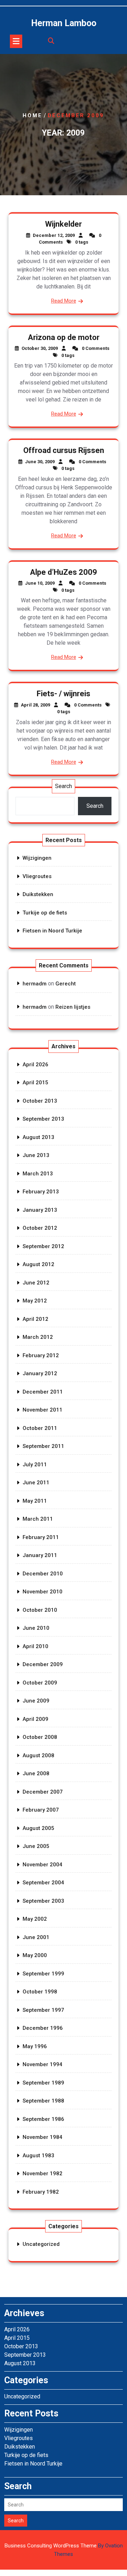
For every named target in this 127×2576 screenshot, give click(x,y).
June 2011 (36, 1483)
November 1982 (43, 2173)
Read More (64, 301)
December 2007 (43, 1792)
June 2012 (36, 1283)
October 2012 (40, 1228)
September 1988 (43, 2101)
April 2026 (35, 1065)
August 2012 (38, 1264)
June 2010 (36, 1628)
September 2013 (43, 1119)
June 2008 (36, 1773)
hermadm (35, 984)
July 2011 (35, 1465)
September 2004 (43, 1883)
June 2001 (36, 1937)
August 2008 (38, 1755)
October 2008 (40, 1737)
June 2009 (36, 1701)
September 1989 (43, 2083)
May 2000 (35, 1955)
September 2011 (43, 1446)
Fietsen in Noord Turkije (52, 931)
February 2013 (41, 1192)
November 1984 (43, 2137)
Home (32, 115)
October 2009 (40, 1683)
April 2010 (35, 1646)
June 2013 (36, 1155)
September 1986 (43, 2119)
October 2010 (40, 1610)
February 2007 (41, 1810)
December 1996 (43, 2028)
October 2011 (40, 1428)
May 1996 (35, 2046)
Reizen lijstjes (73, 1007)
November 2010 (43, 1592)
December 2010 (43, 1574)
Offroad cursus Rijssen (64, 450)
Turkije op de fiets (45, 913)
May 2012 (35, 1301)
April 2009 (35, 1719)
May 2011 (35, 1501)
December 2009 (43, 1664)
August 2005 (38, 1828)
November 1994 (43, 2064)
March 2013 (38, 1174)
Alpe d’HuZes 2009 (64, 572)
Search (64, 786)
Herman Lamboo (64, 23)
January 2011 (40, 1555)
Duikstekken (38, 894)
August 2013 (38, 1137)
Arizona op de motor (64, 337)
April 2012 (35, 1319)
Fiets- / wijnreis (64, 694)
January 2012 (40, 1373)
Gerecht (66, 984)
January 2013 (40, 1210)
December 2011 (43, 1392)
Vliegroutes (37, 876)
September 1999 (43, 1974)
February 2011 (41, 1537)
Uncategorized (41, 2244)
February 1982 (41, 2192)
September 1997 (43, 2010)
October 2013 (40, 1101)
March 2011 (38, 1519)
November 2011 (43, 1410)
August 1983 (38, 2155)
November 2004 (43, 1865)
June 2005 (36, 1846)
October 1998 (40, 1992)
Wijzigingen (37, 858)
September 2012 (43, 1246)
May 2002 (35, 1919)
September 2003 (43, 1901)
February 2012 (41, 1355)
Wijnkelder (64, 224)
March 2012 (38, 1337)
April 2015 (35, 1083)
